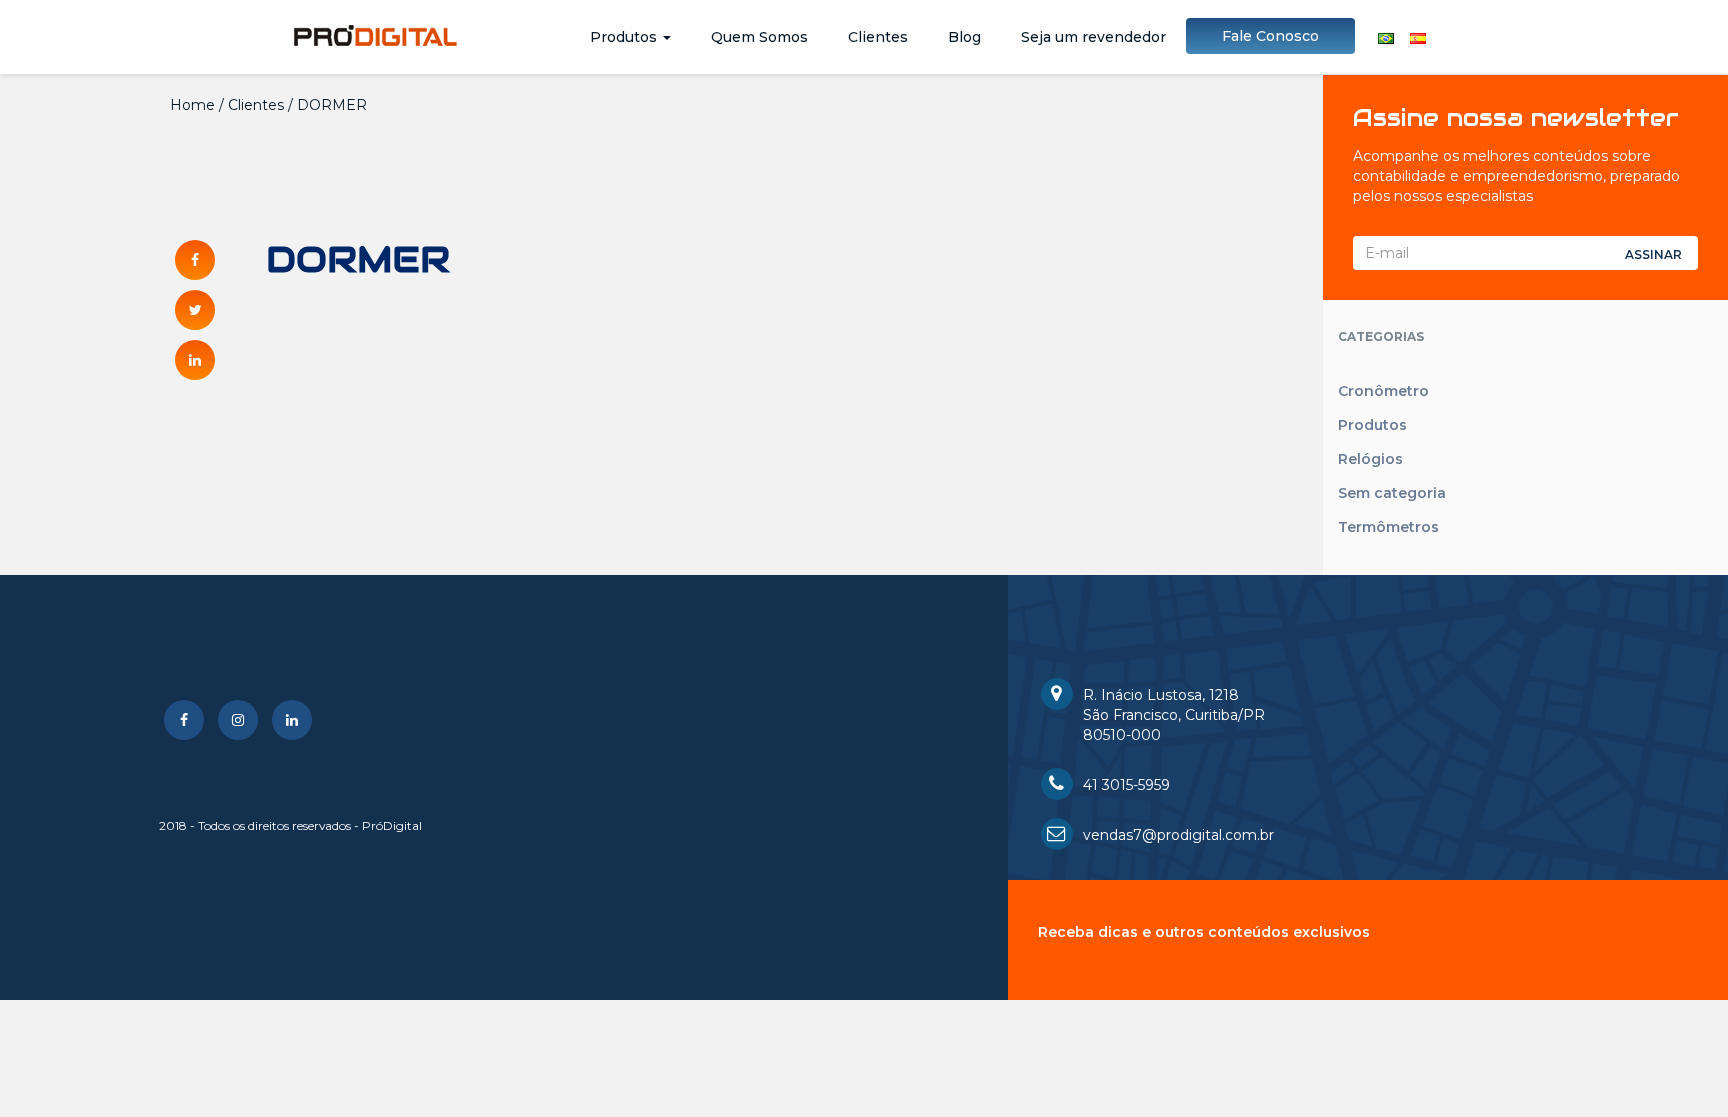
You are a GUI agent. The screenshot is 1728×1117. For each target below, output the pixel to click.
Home (192, 105)
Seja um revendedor (1093, 37)
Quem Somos (759, 37)
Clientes (878, 37)
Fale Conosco (1270, 36)
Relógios (1370, 459)
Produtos (625, 37)
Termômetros (1388, 527)
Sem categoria (1392, 493)
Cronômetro (1383, 391)
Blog (964, 37)
